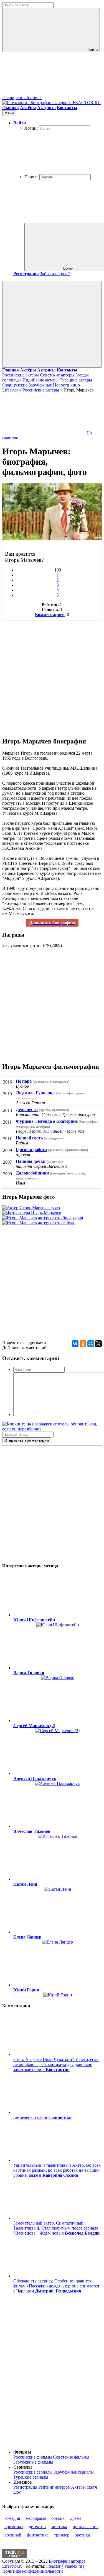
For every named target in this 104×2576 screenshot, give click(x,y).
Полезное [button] (22, 2482)
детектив (37, 2527)
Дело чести (27, 1110)
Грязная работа (31, 1150)
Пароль (31, 177)
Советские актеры (57, 375)
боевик (58, 2518)
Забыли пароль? (55, 274)
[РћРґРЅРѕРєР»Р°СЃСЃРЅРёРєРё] (83, 1344)
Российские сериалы (33, 2472)
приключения (86, 2527)
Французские (15, 385)
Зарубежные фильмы (33, 2462)
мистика (59, 2527)
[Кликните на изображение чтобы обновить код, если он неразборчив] (52, 1429)
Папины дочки (31, 1161)
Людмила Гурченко (35, 1093)
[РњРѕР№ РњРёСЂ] (91, 1344)
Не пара (24, 1081)
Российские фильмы (33, 2457)
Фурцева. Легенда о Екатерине (47, 1121)
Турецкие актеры (76, 380)
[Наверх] (44, 2443)
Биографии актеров (67, 2561)
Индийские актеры (40, 380)
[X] (98, 1344)
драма (76, 2518)
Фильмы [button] (22, 2452)
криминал (14, 2527)
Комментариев (50, 615)
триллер (62, 2535)
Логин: (31, 128)
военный (13, 2535)
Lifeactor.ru (12, 2566)
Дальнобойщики (32, 1173)
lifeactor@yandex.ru (64, 2566)
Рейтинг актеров (54, 2487)
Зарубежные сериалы (74, 2472)
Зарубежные (40, 385)
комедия (12, 2518)
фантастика (38, 2535)
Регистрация (25, 2487)
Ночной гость (29, 1138)
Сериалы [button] (23, 2467)
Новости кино (66, 385)
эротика (82, 2535)
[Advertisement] (52, 675)
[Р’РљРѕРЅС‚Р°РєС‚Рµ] (75, 1344)
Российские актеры (21, 375)
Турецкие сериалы (31, 2477)
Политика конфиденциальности (33, 2571)
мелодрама (36, 2518)
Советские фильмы (71, 2457)
